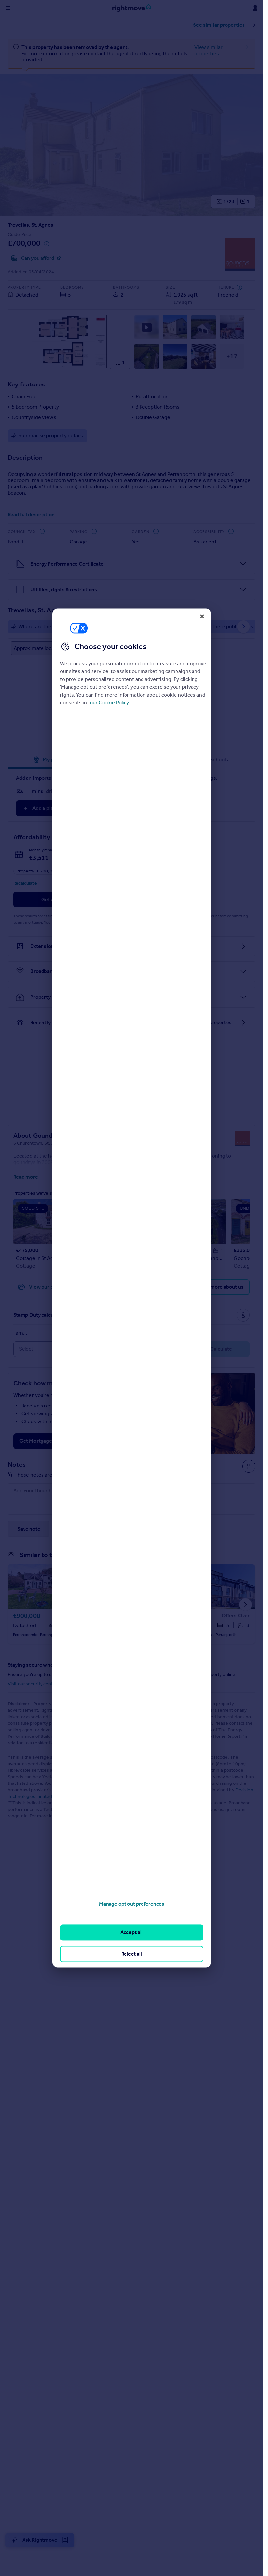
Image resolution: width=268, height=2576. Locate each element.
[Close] (202, 616)
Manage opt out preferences (132, 1904)
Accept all (132, 1932)
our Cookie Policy (109, 703)
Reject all (132, 1954)
